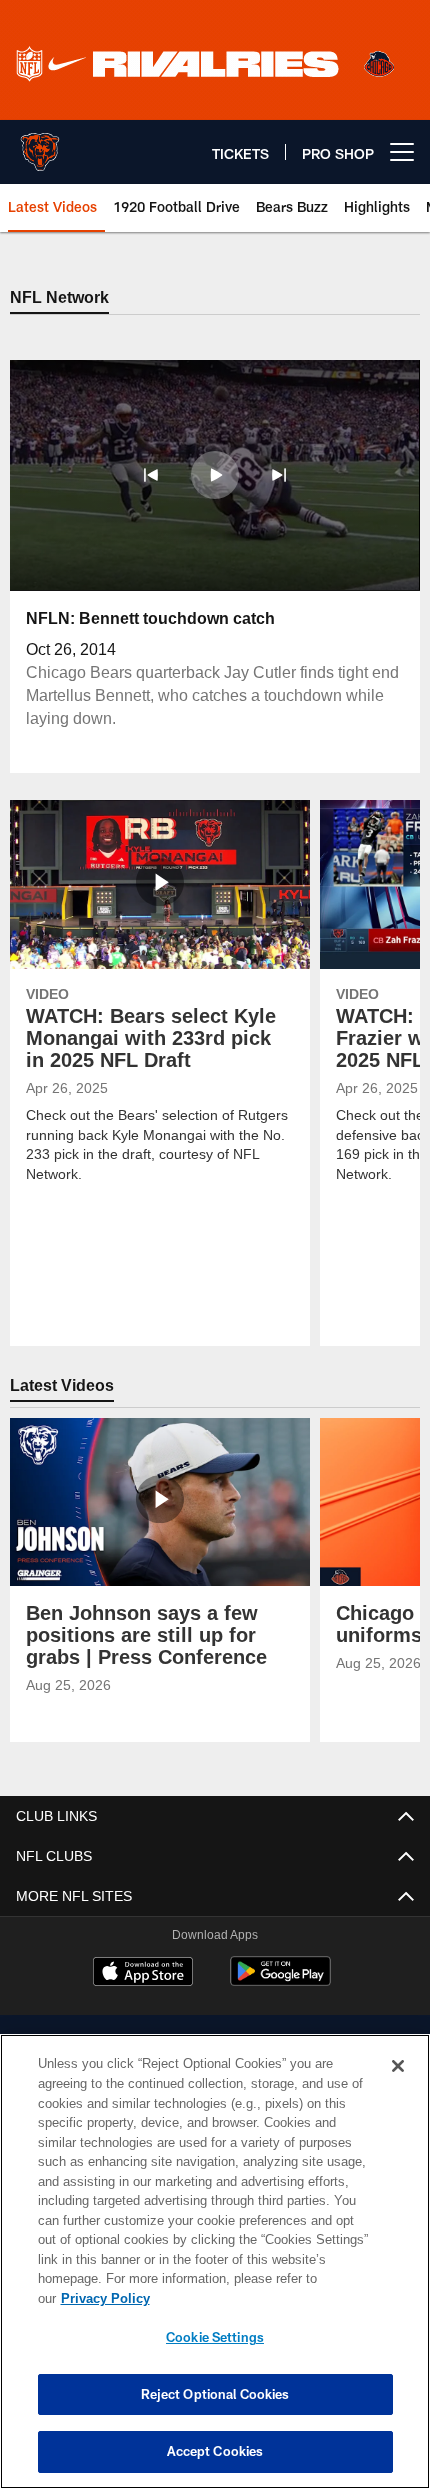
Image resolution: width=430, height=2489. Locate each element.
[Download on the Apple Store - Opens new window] (143, 1974)
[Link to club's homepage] (40, 144)
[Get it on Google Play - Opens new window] (280, 1981)
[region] (215, 2271)
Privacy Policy (259, 2298)
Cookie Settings (215, 2337)
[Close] (398, 2086)
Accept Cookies (215, 2451)
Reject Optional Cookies (215, 2394)
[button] (151, 475)
